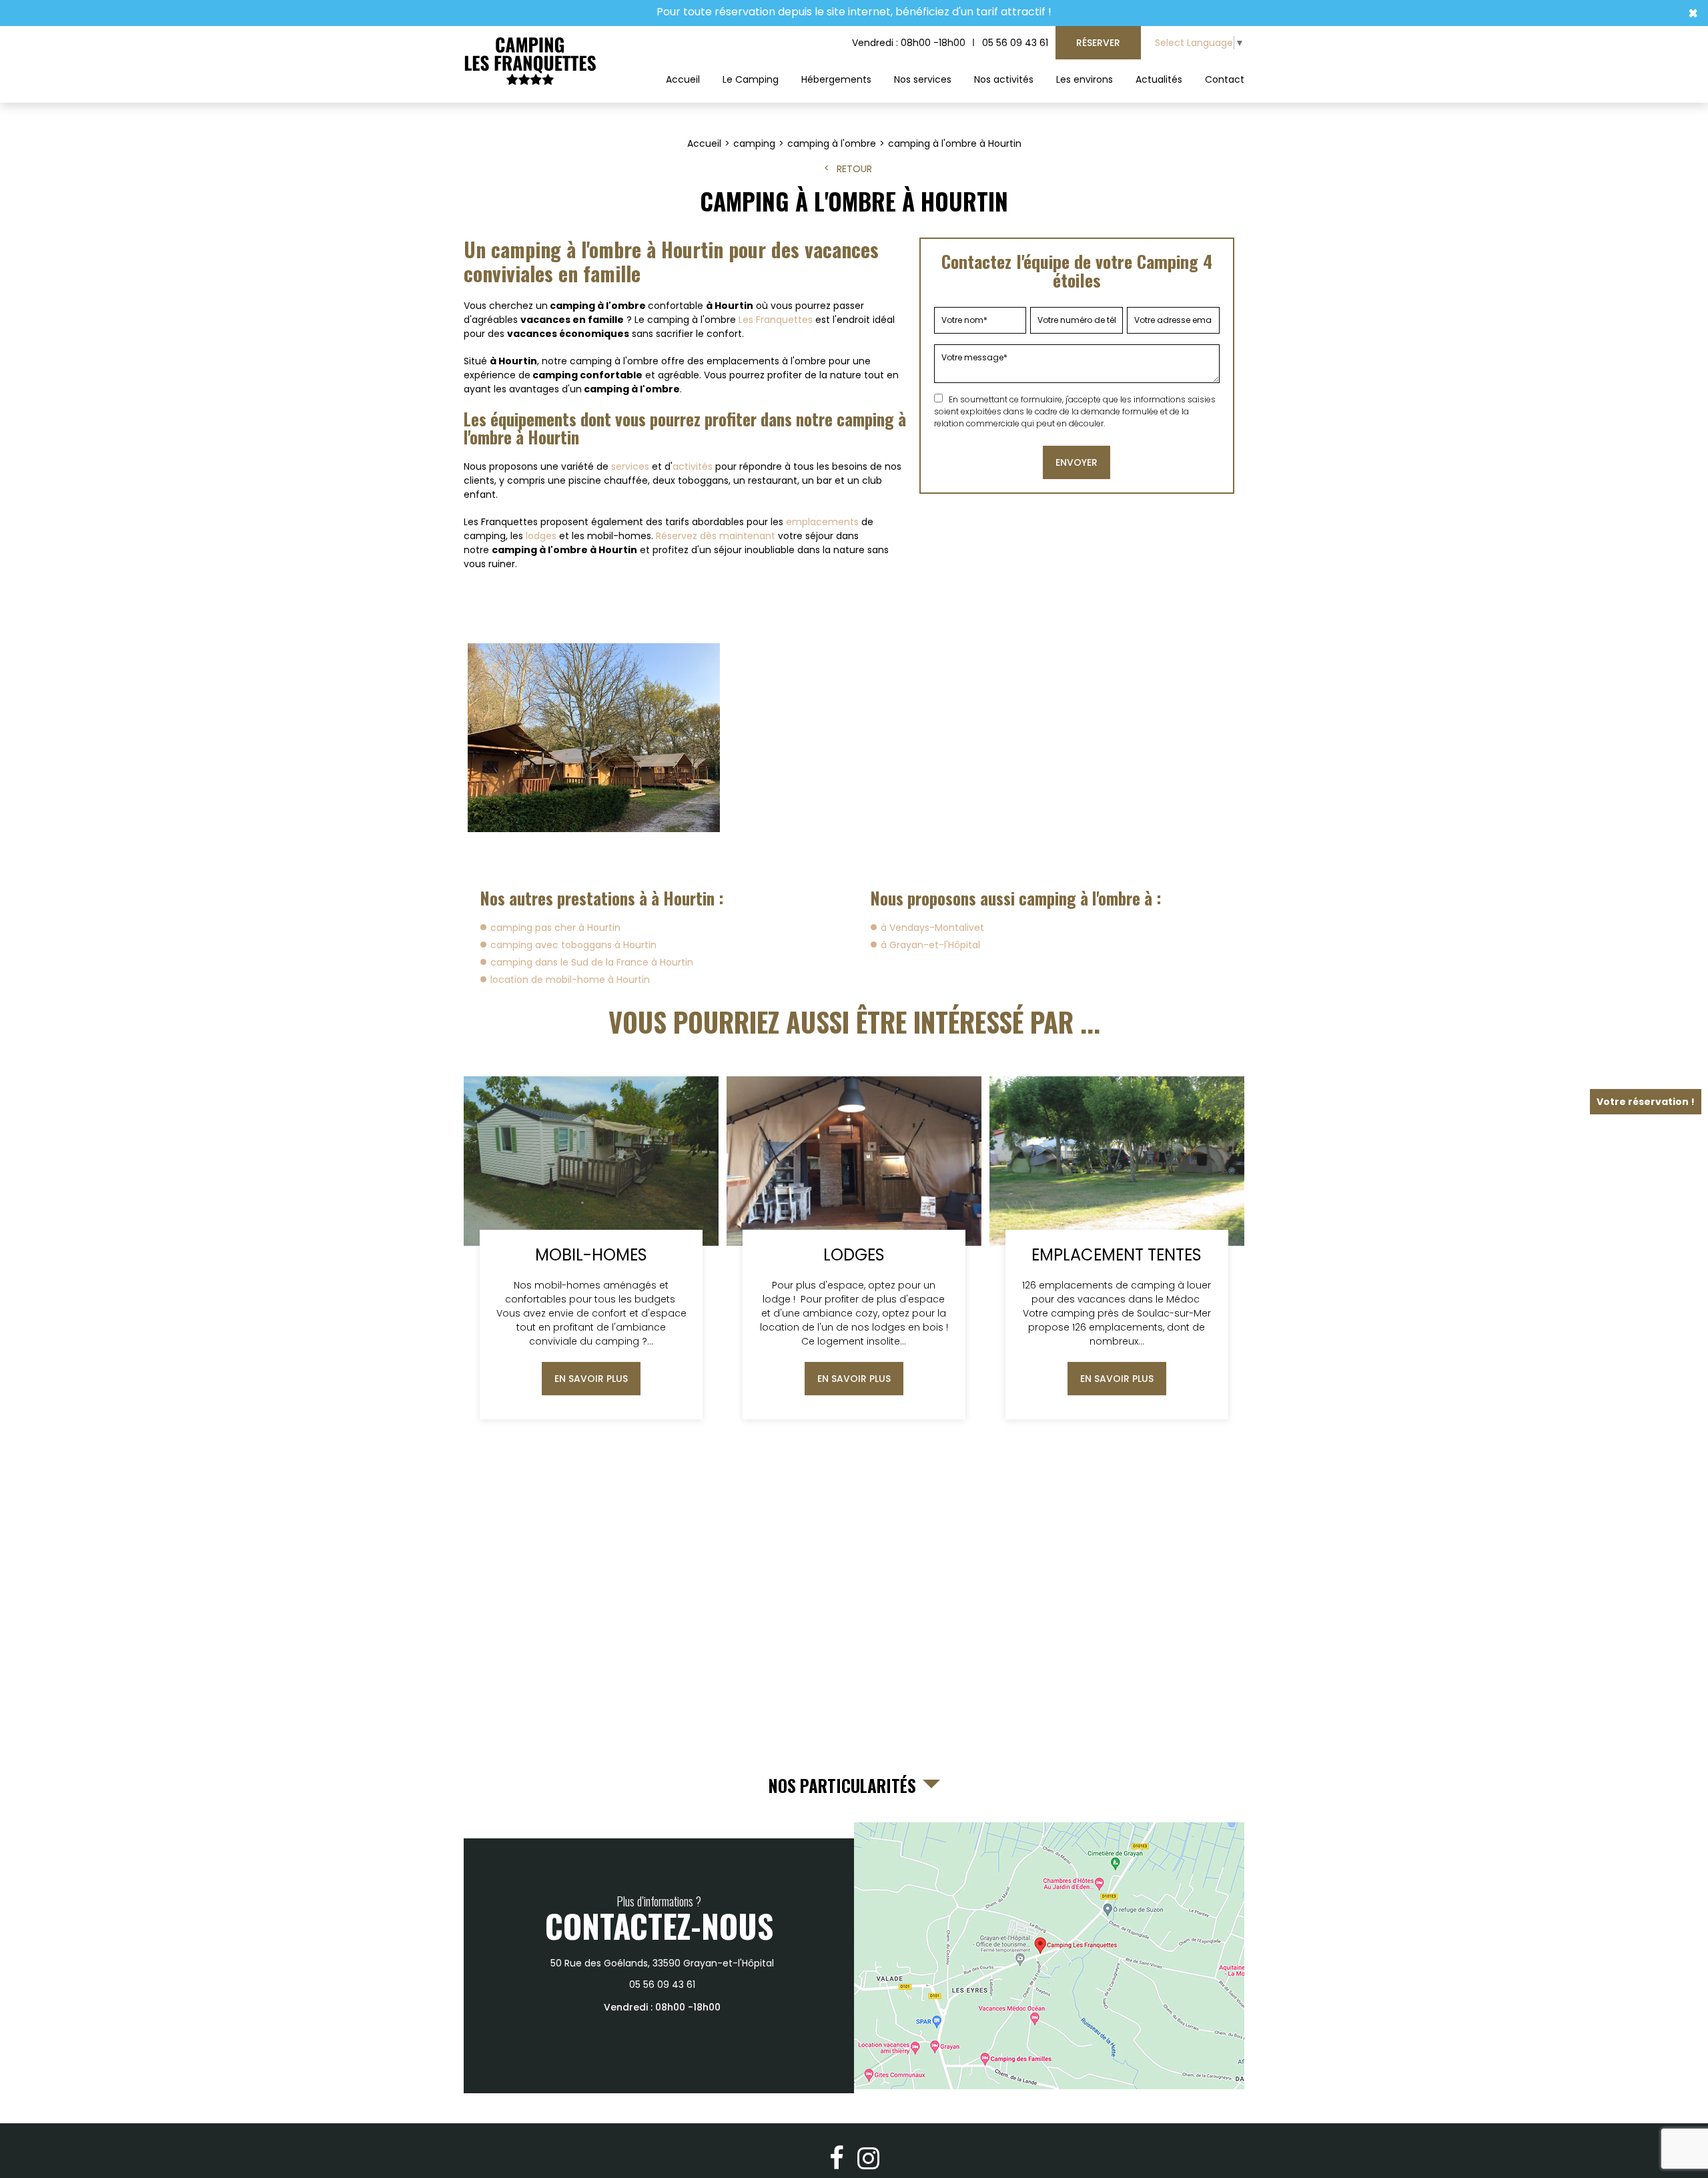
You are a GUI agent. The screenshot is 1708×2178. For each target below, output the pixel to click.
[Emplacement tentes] (1117, 1248)
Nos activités (1004, 79)
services (630, 466)
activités (693, 466)
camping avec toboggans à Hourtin (573, 945)
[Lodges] (854, 1248)
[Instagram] (868, 2158)
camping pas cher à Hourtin (555, 928)
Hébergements (836, 79)
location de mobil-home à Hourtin (570, 980)
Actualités (1159, 79)
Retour (854, 169)
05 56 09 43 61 (1015, 43)
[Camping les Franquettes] (530, 62)
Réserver (1098, 43)
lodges (541, 536)
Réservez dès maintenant (716, 536)
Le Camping (751, 79)
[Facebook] (837, 2158)
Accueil (683, 79)
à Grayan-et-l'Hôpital (930, 945)
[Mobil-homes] (591, 1248)
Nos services (923, 79)
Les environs (1085, 79)
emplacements (822, 522)
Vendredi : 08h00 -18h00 (909, 43)
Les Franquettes (776, 320)
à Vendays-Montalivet (932, 928)
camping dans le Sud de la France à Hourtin (592, 962)
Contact (1225, 79)
